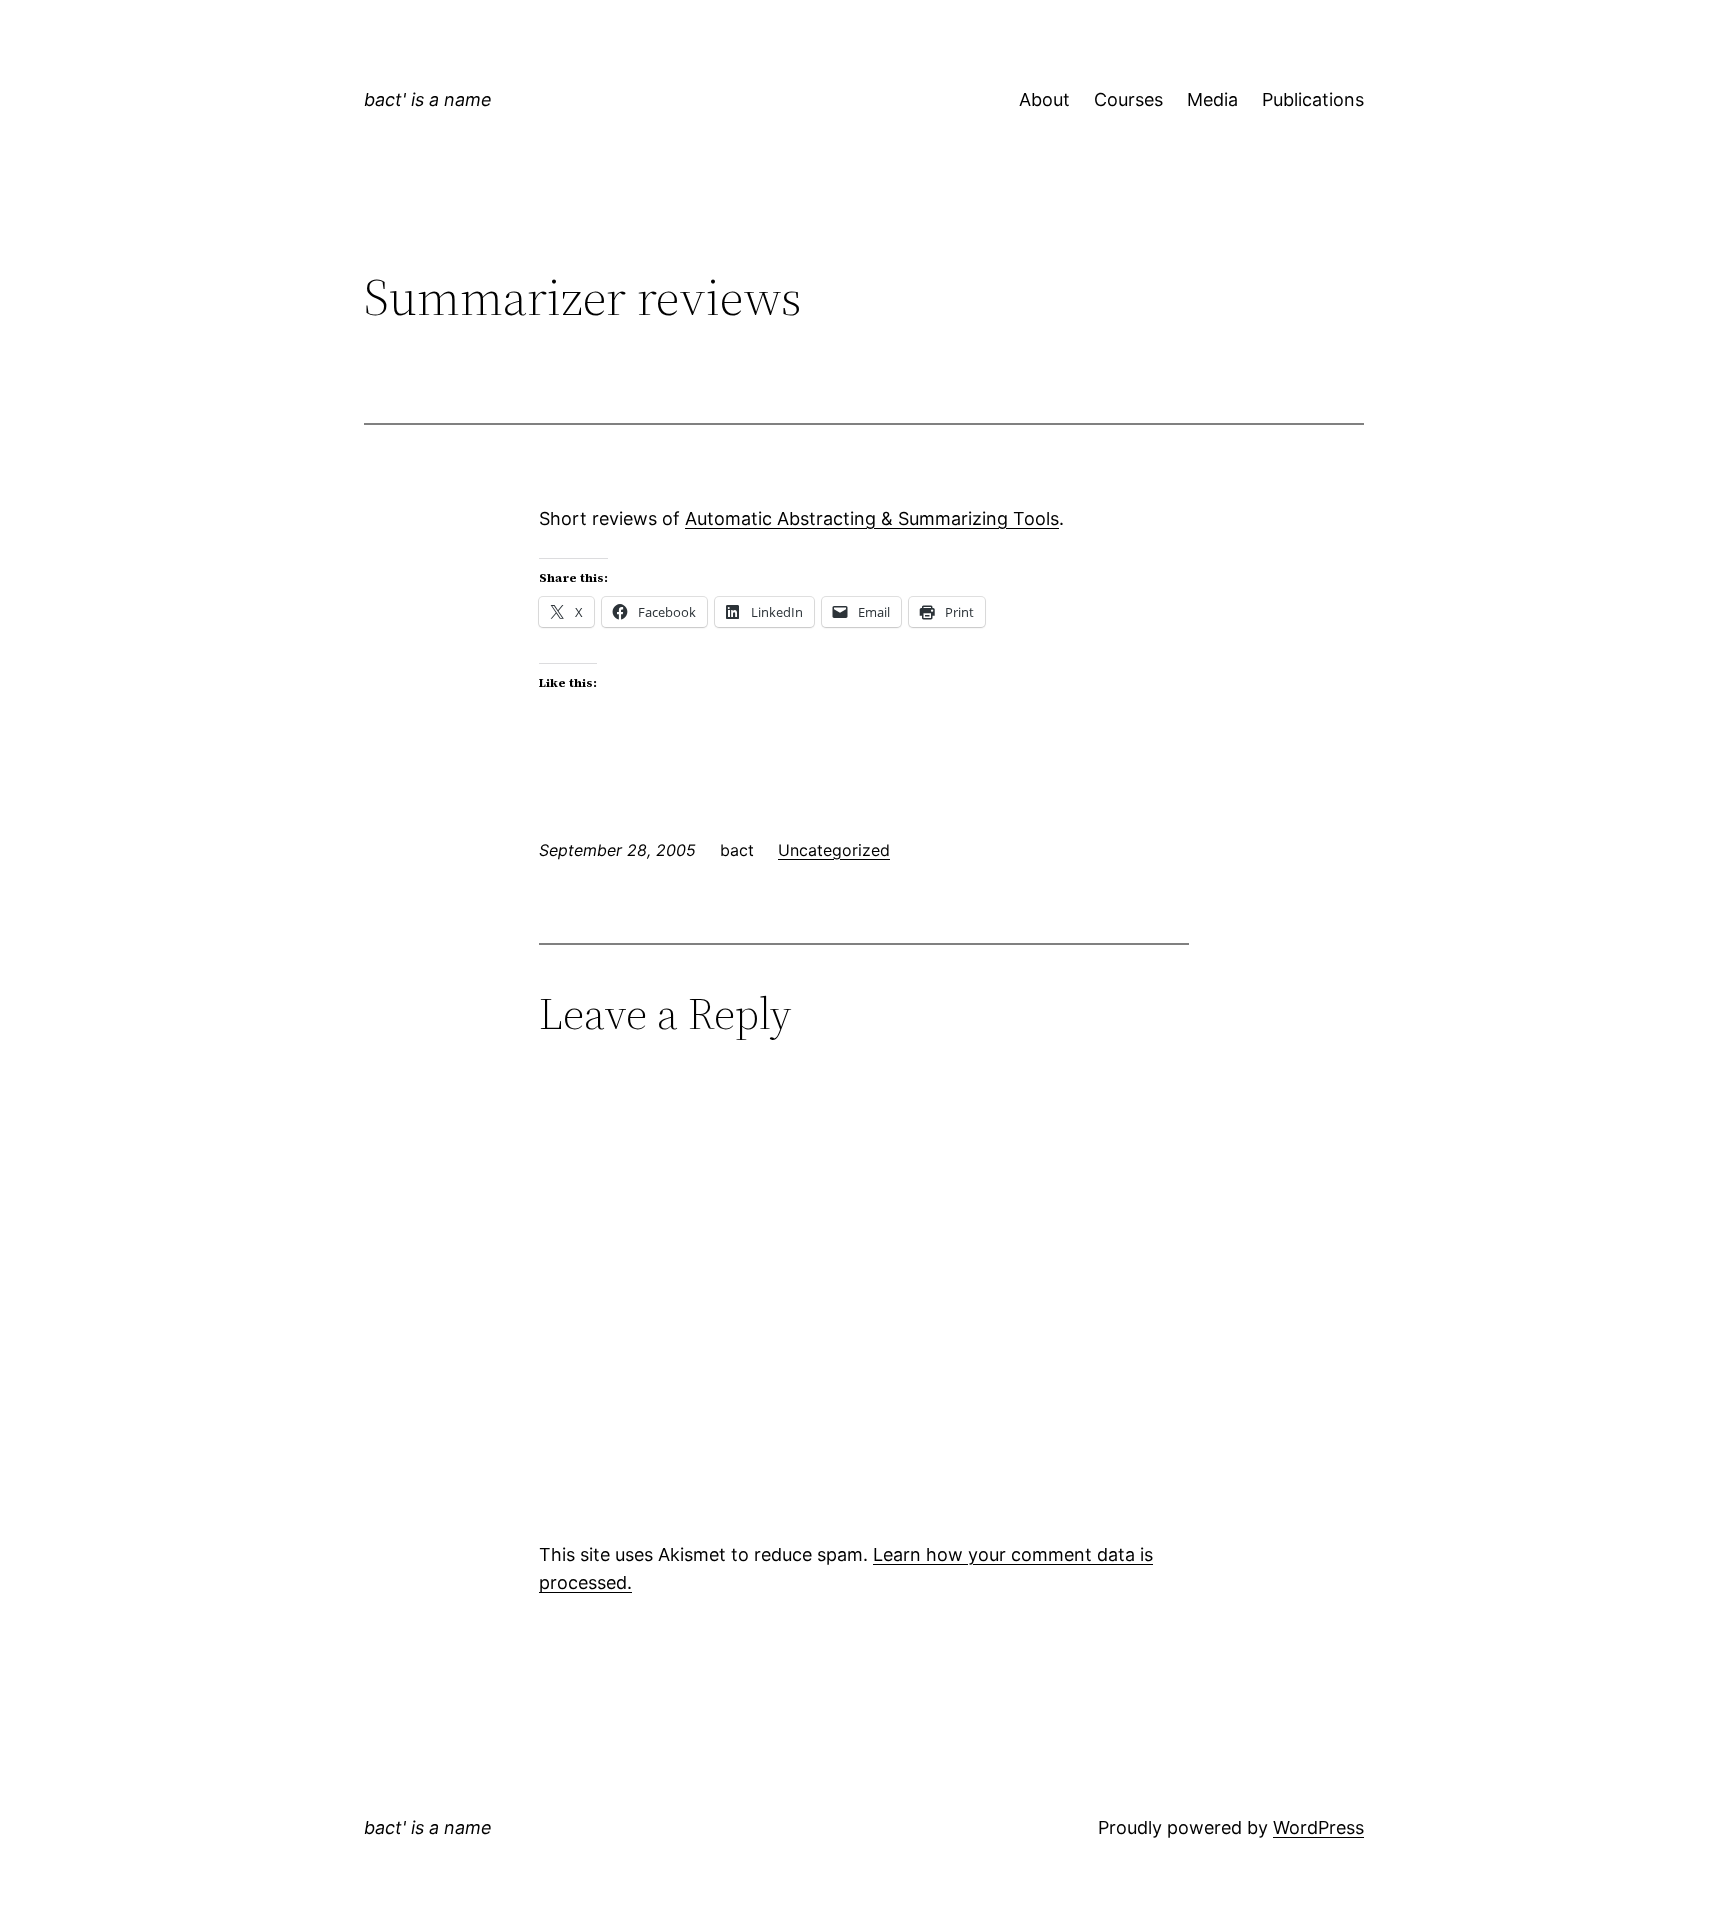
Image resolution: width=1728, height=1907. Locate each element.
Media (1212, 99)
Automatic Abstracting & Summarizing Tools (872, 518)
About (1044, 99)
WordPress (1318, 1827)
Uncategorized (834, 850)
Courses (1128, 99)
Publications (1313, 99)
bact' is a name (428, 99)
